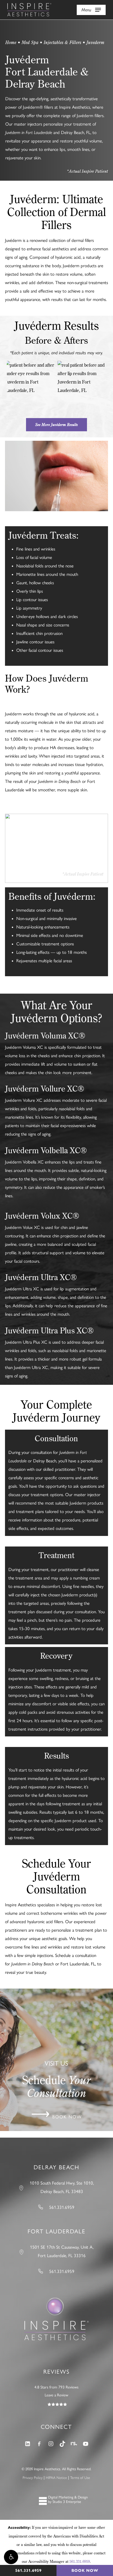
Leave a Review (56, 2395)
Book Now (85, 2570)
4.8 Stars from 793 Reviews (56, 2387)
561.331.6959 (80, 2561)
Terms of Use (80, 2478)
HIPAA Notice (56, 2478)
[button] (11, 2557)
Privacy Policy (33, 2478)
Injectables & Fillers (62, 42)
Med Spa (30, 42)
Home (11, 42)
